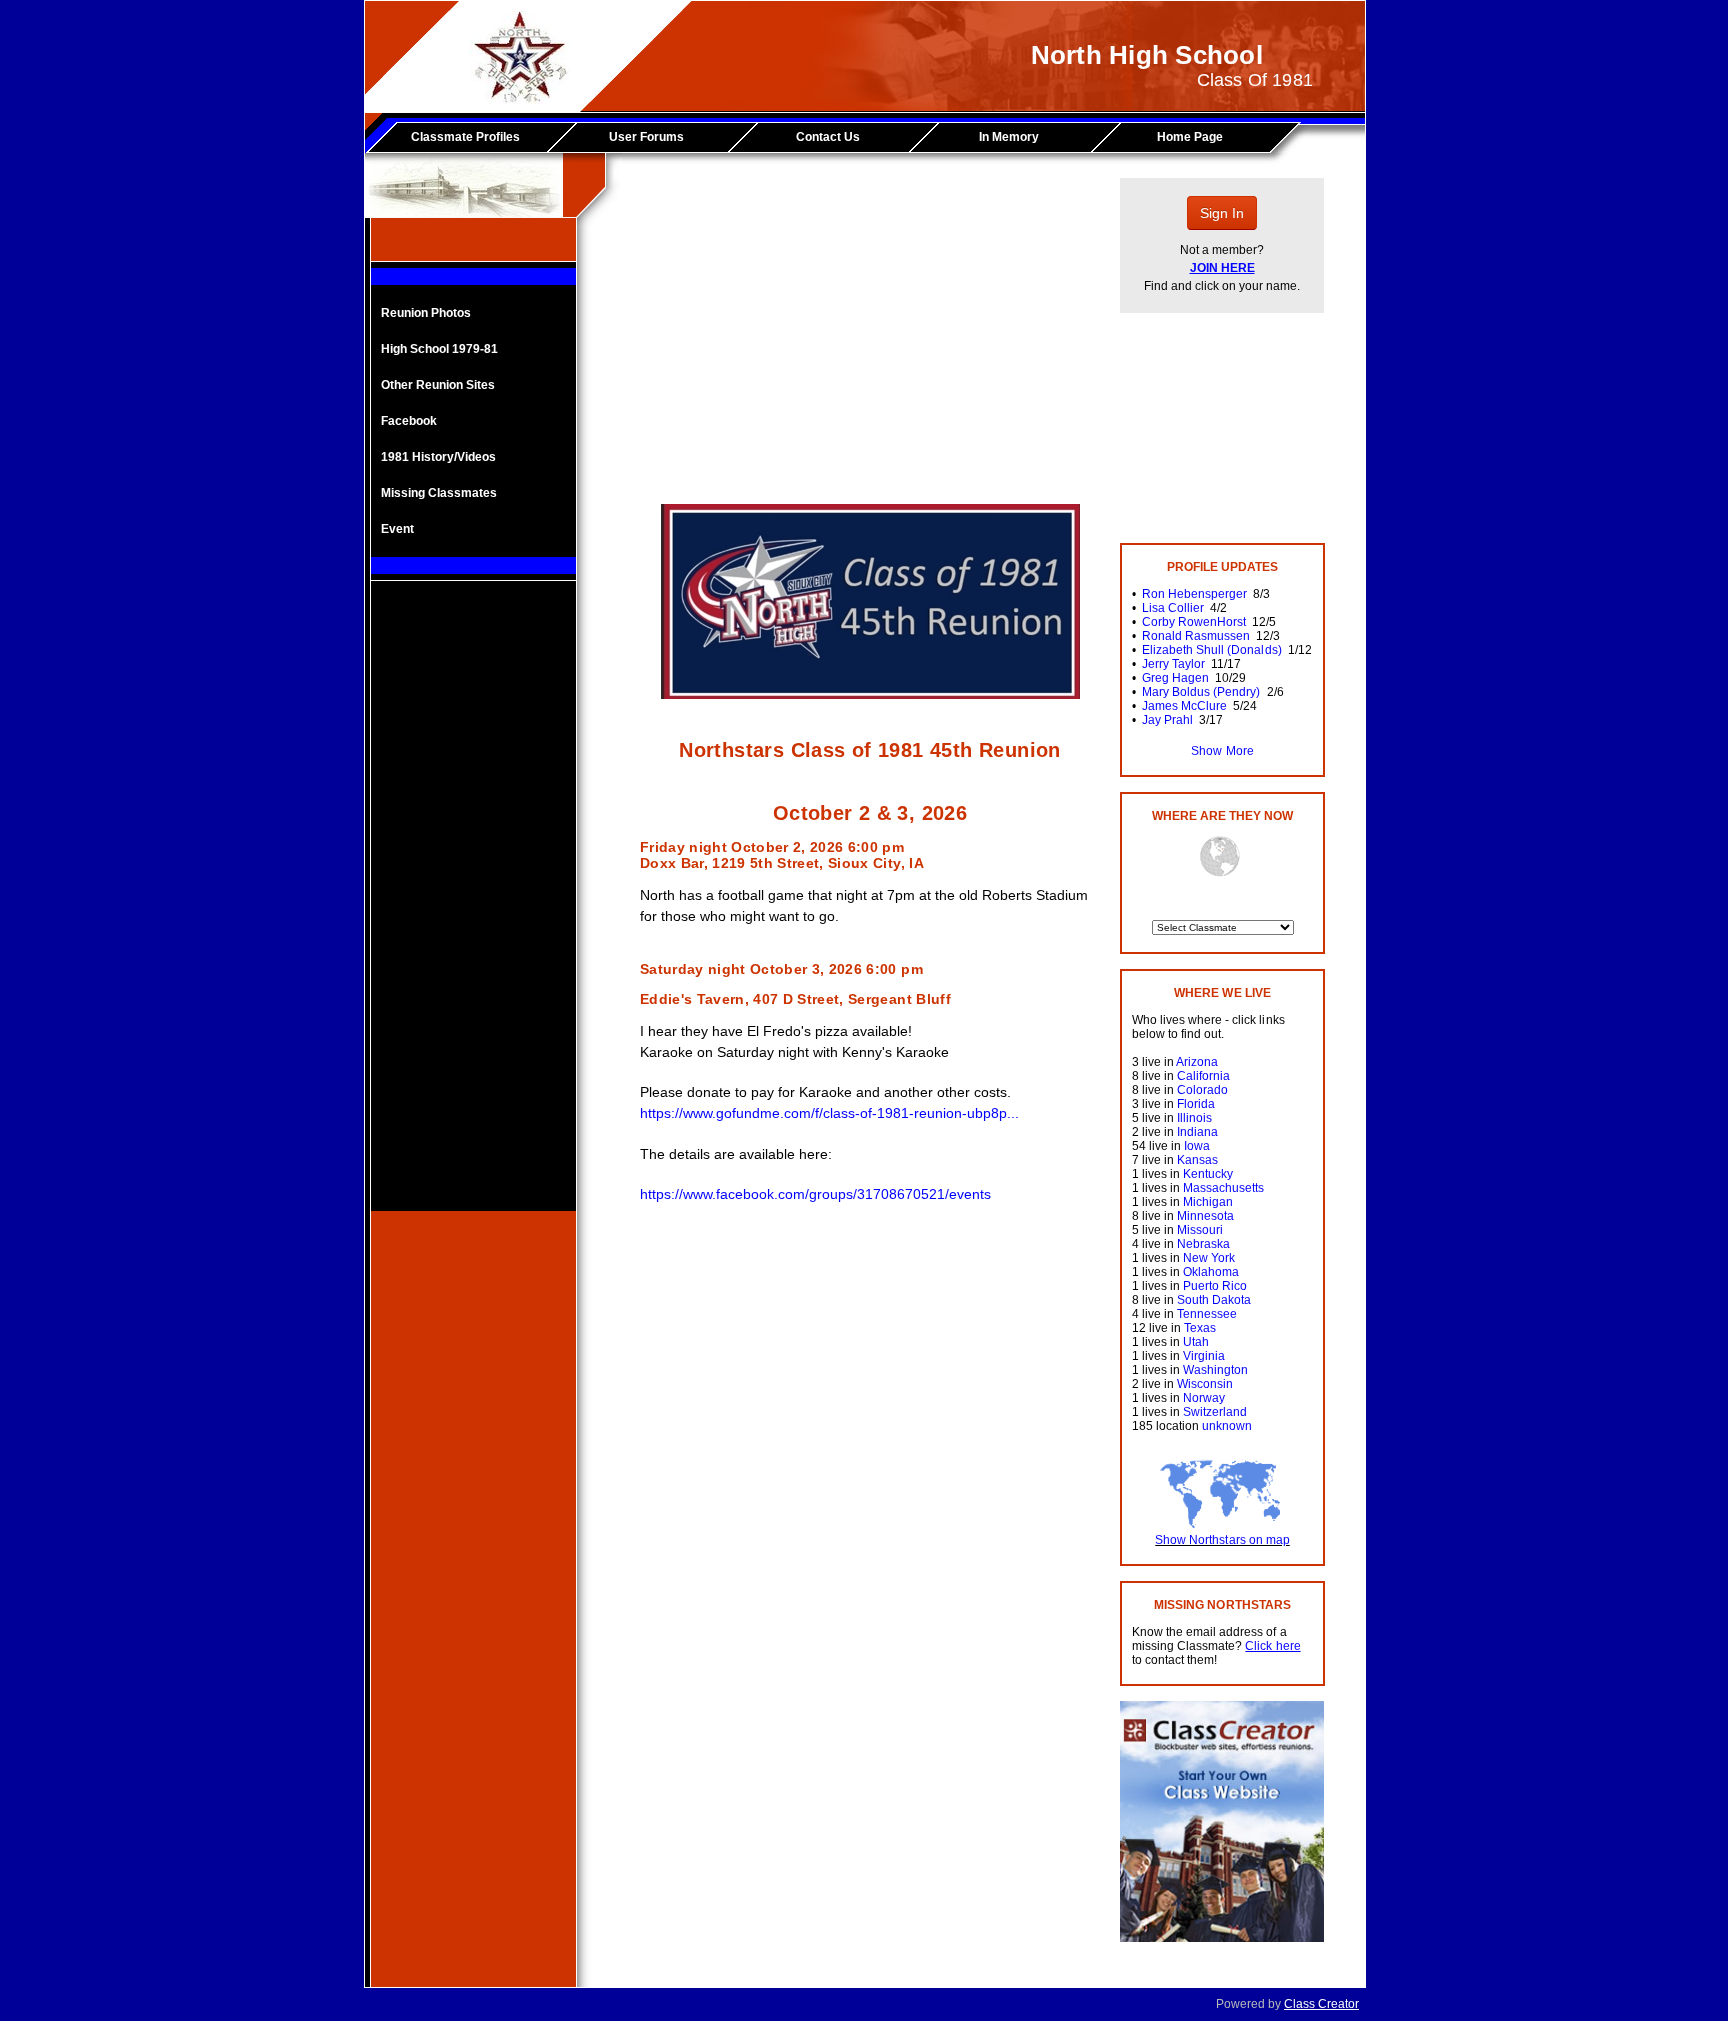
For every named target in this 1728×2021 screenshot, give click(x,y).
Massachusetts (1223, 1188)
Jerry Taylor (1173, 664)
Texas (1200, 1328)
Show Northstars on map (1222, 1540)
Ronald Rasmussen (1196, 636)
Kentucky (1208, 1174)
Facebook (409, 421)
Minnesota (1205, 1216)
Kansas (1197, 1160)
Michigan (1208, 1202)
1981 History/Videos (438, 457)
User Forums (646, 137)
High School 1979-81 (439, 349)
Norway (1204, 1398)
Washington (1215, 1370)
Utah (1196, 1342)
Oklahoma (1211, 1272)
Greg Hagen (1175, 678)
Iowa (1197, 1146)
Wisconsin (1205, 1384)
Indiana (1197, 1132)
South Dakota (1214, 1300)
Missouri (1200, 1230)
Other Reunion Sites (438, 385)
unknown (1227, 1426)
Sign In (1222, 213)
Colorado (1202, 1090)
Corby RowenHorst (1194, 622)
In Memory (1009, 137)
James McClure (1184, 706)
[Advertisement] (474, 911)
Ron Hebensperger (1194, 594)
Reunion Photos (426, 313)
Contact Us (828, 137)
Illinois (1194, 1118)
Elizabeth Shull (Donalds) (1212, 650)
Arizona (1197, 1062)
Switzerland (1215, 1412)
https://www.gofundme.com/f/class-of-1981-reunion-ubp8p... (829, 1113)
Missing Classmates (439, 493)
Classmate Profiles (465, 137)
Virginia (1204, 1356)
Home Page (1190, 137)
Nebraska (1203, 1244)
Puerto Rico (1215, 1286)
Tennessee (1207, 1314)
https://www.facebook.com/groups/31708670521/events (815, 1194)
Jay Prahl (1167, 720)
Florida (1196, 1104)
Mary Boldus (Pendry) (1201, 692)
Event (397, 529)
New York (1209, 1258)
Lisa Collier (1173, 608)
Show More (1222, 751)
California (1203, 1076)
